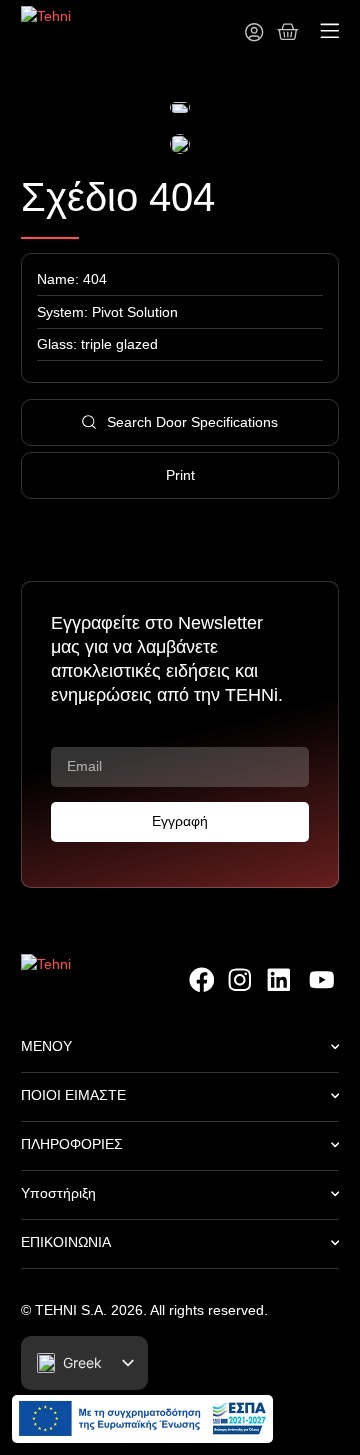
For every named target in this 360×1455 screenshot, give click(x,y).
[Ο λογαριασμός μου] (254, 32)
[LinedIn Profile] (280, 980)
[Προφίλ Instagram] (239, 980)
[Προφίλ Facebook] (200, 980)
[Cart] (287, 31)
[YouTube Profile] (320, 980)
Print (180, 475)
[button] (329, 33)
